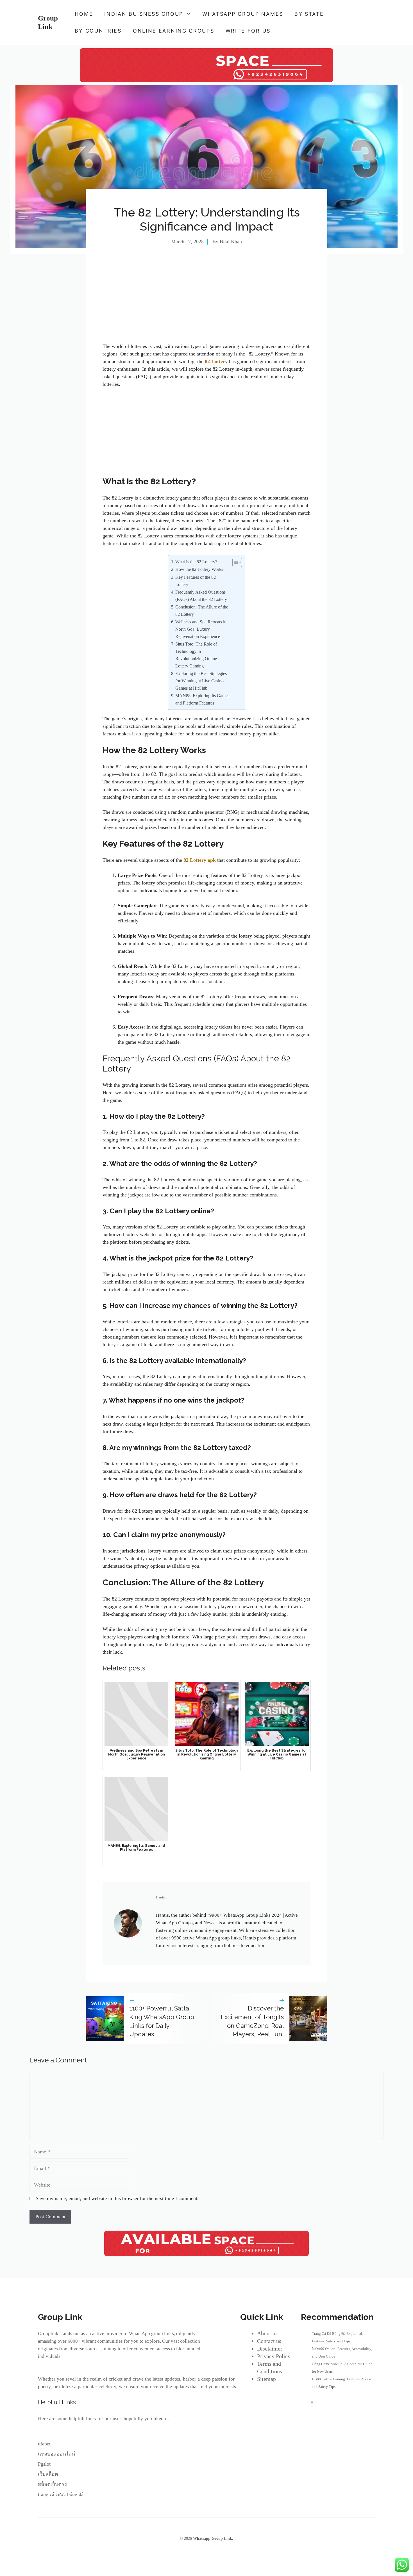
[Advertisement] (206, 301)
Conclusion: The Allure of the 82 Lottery (202, 611)
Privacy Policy (274, 2356)
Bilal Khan (231, 241)
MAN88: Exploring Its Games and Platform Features (202, 699)
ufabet (44, 2444)
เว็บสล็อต (48, 2474)
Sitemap (266, 2379)
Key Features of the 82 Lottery (196, 581)
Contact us (269, 2341)
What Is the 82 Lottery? (196, 562)
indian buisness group (144, 14)
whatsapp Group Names (243, 14)
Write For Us (248, 31)
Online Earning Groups (174, 31)
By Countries (98, 31)
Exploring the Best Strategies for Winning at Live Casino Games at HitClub (201, 681)
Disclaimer (270, 2349)
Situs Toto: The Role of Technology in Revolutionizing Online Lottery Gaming (196, 655)
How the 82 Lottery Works (199, 569)
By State (309, 14)
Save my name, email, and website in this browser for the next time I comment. (117, 2198)
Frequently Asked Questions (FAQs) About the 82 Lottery (201, 596)
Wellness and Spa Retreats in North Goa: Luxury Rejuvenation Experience (201, 629)
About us (267, 2333)
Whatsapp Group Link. (213, 2539)
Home (84, 14)
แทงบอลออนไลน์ (56, 2454)
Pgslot (44, 2464)
